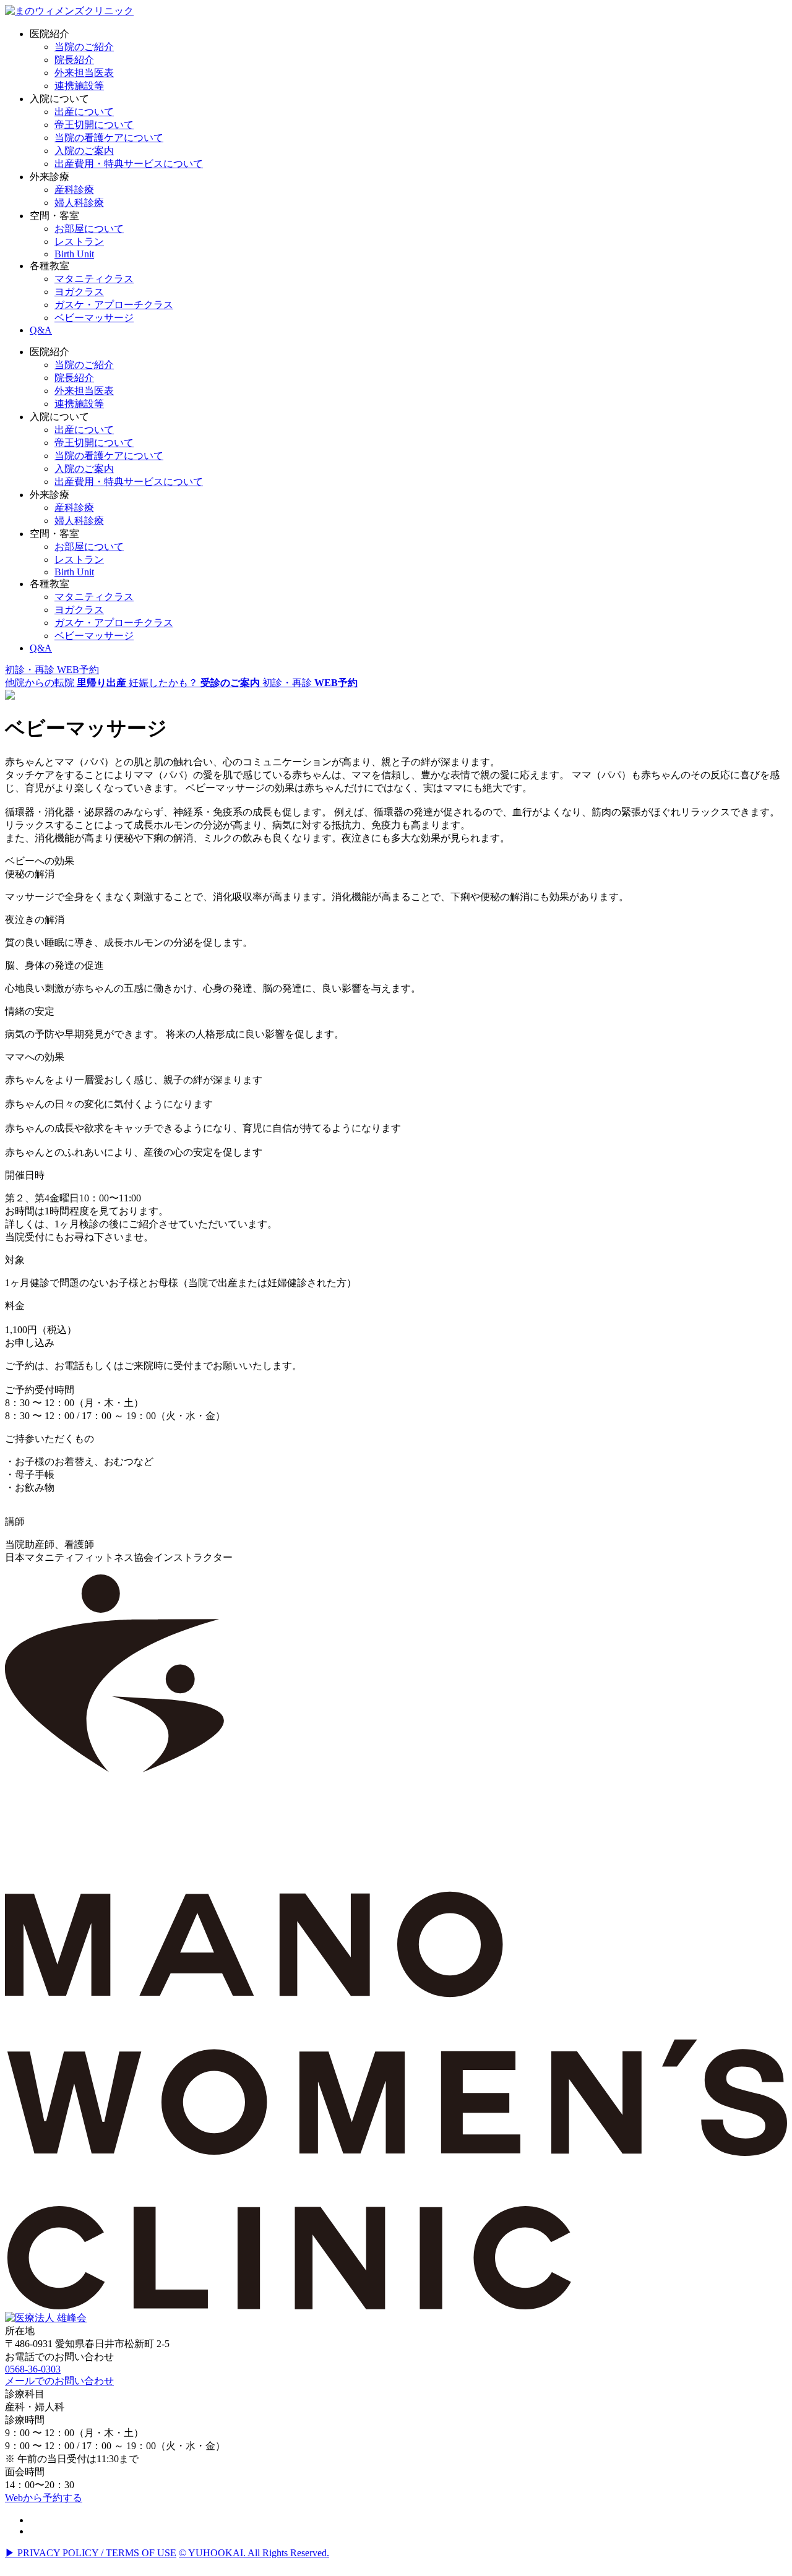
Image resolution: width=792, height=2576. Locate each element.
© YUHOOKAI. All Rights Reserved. (254, 2553)
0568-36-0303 (33, 2369)
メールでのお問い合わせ (59, 2381)
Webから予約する (44, 2498)
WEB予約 (52, 670)
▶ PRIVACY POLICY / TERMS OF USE (91, 2553)
